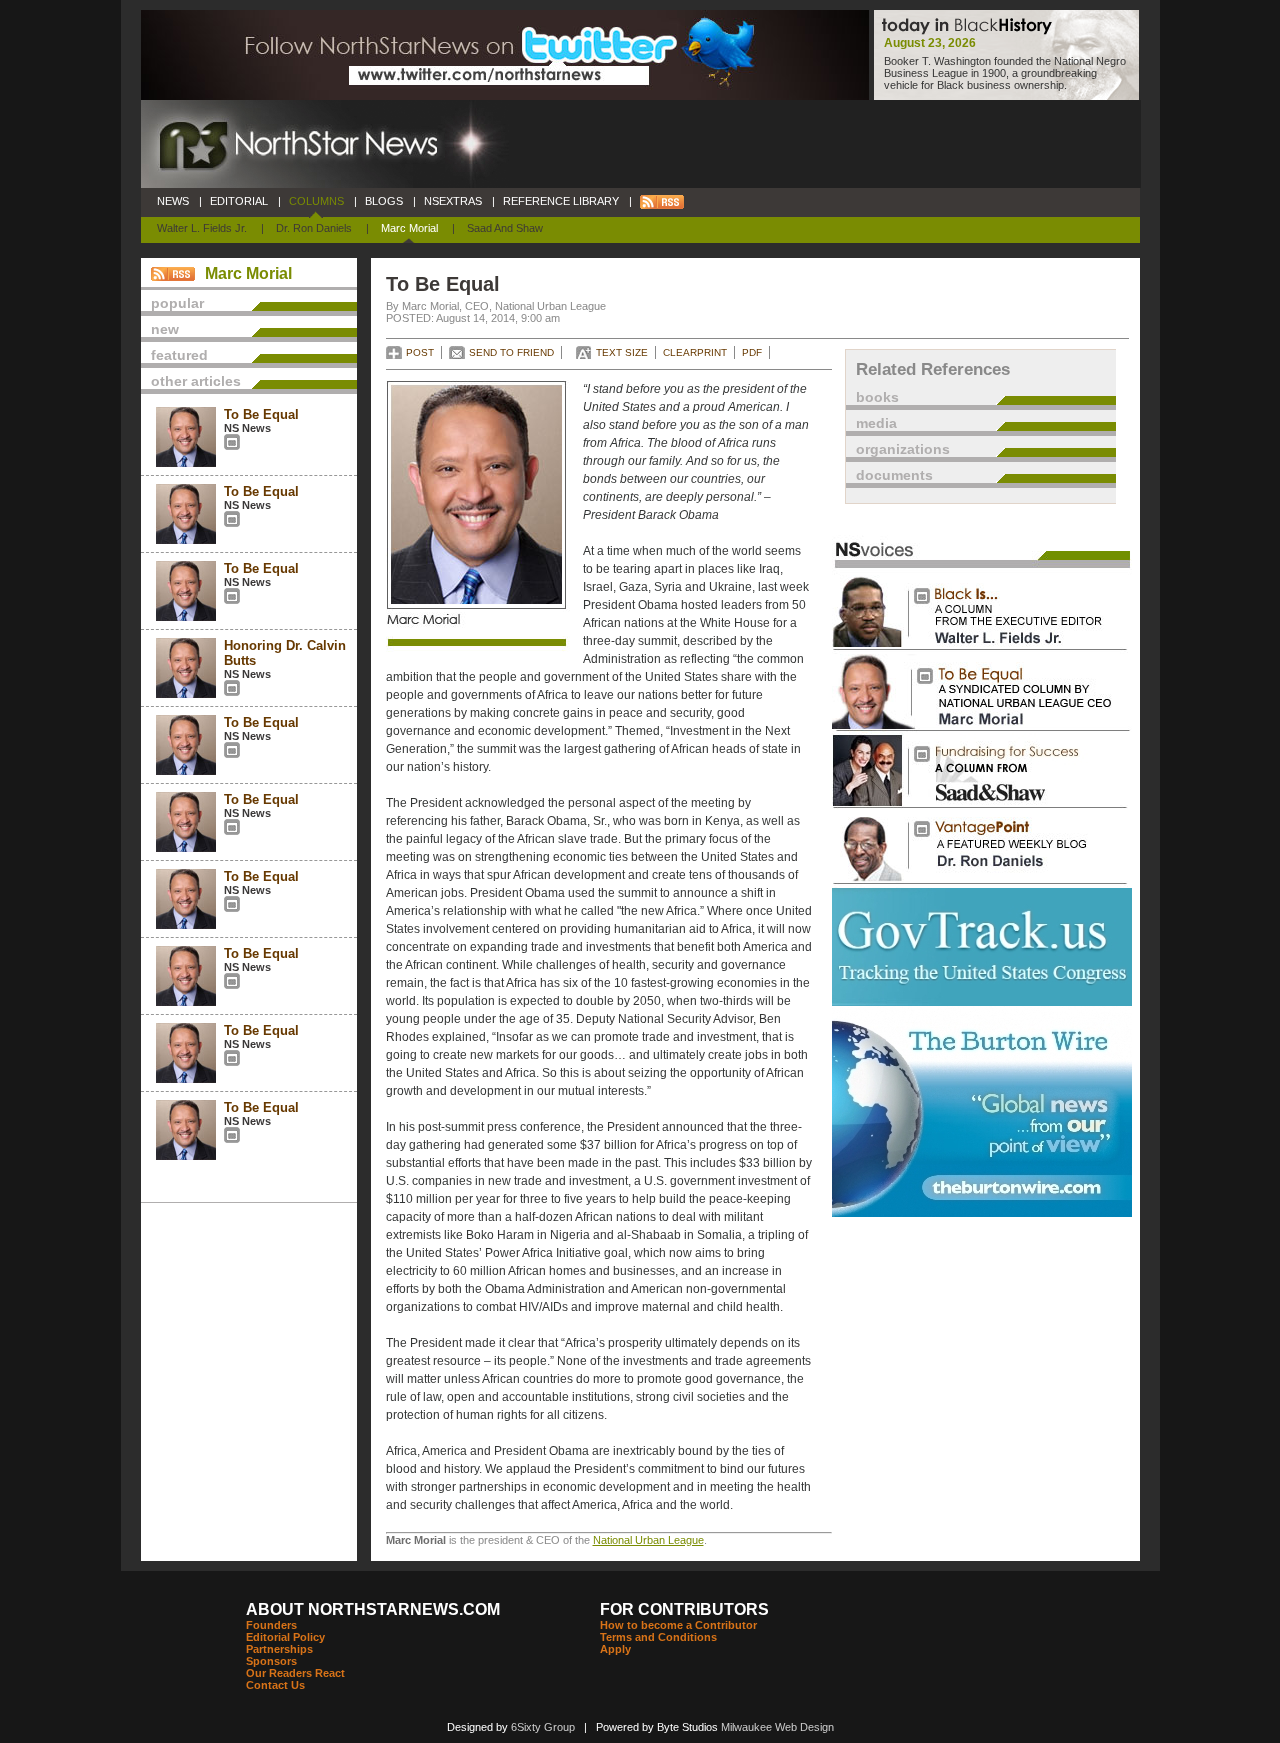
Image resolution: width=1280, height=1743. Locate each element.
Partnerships (279, 1649)
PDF (752, 352)
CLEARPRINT (695, 352)
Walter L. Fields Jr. (202, 228)
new (165, 329)
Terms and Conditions (658, 1637)
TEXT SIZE (622, 352)
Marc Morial (409, 228)
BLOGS (384, 201)
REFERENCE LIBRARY (561, 201)
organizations (903, 449)
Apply (615, 1649)
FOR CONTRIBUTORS (684, 1609)
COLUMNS (316, 201)
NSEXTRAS (453, 201)
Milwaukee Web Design (777, 1727)
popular (177, 303)
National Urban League (648, 1540)
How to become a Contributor (678, 1625)
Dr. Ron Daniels (314, 228)
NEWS (173, 201)
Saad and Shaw (505, 228)
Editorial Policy (285, 1637)
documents (894, 475)
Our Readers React (295, 1673)
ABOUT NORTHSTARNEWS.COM (373, 1609)
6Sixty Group (543, 1727)
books (877, 397)
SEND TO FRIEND (511, 352)
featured (179, 355)
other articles (196, 381)
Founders (271, 1625)
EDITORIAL (239, 201)
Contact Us (275, 1685)
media (876, 423)
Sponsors (271, 1661)
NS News (247, 428)
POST (420, 352)
